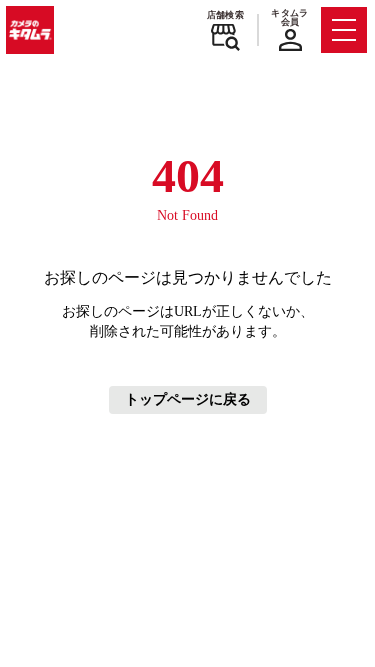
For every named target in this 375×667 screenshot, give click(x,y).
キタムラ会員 (289, 17)
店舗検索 (225, 15)
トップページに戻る (188, 399)
